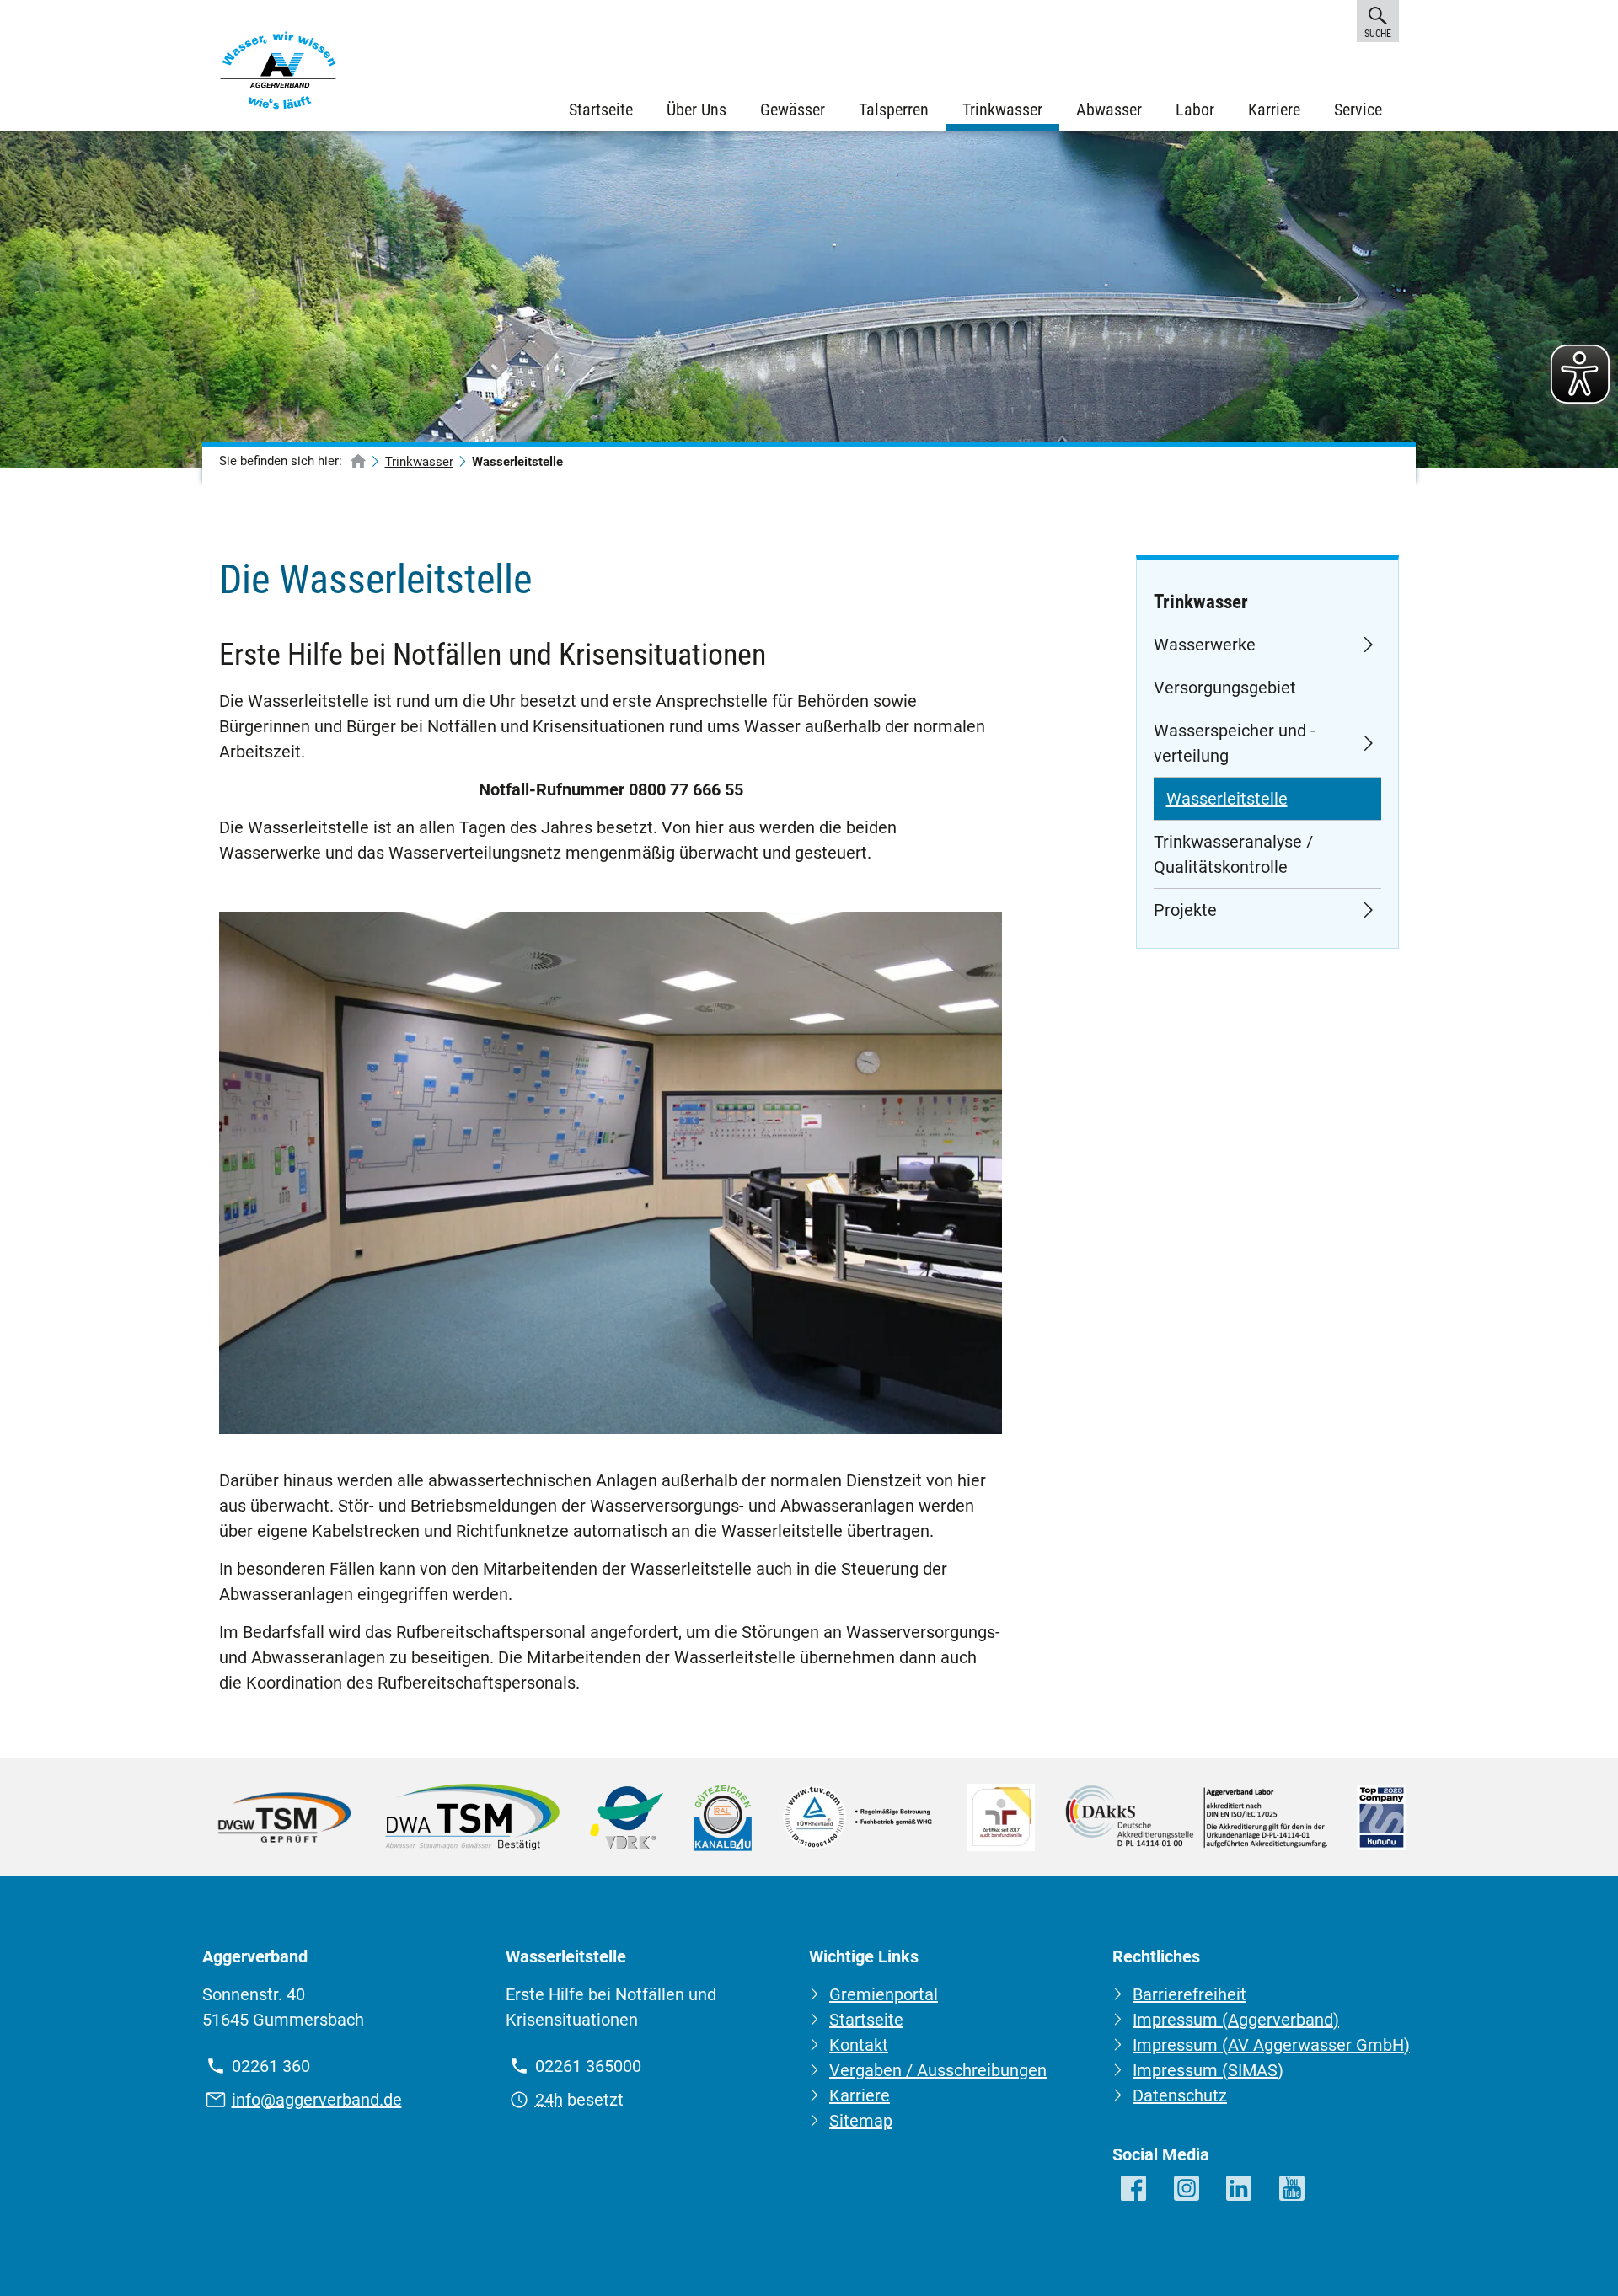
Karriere (1274, 110)
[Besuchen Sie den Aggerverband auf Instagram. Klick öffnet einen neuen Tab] (1188, 2189)
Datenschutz (1180, 2095)
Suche (1377, 34)
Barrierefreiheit (1189, 1994)
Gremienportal (884, 1994)
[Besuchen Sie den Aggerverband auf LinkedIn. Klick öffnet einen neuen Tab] (1240, 2189)
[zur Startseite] (358, 462)
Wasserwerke (1205, 645)
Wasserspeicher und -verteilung (1235, 743)
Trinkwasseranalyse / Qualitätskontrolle (1233, 854)
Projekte (1185, 910)
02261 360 (271, 2066)
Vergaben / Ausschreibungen (938, 2070)
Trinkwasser (1002, 110)
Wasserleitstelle (1227, 799)
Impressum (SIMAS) (1208, 2070)
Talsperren (894, 110)
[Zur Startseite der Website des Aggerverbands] (278, 74)
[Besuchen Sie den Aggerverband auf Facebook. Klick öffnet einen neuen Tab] (1135, 2189)
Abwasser (1109, 110)
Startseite (601, 110)
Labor (1195, 110)
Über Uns (696, 110)
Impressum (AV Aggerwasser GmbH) (1271, 2045)
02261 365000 (588, 2066)
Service (1358, 110)
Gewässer (793, 110)
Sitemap (861, 2121)
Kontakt (859, 2045)
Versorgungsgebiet (1225, 688)
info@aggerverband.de (317, 2100)
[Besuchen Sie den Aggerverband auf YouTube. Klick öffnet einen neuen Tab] (1293, 2189)
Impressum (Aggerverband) (1236, 2020)
